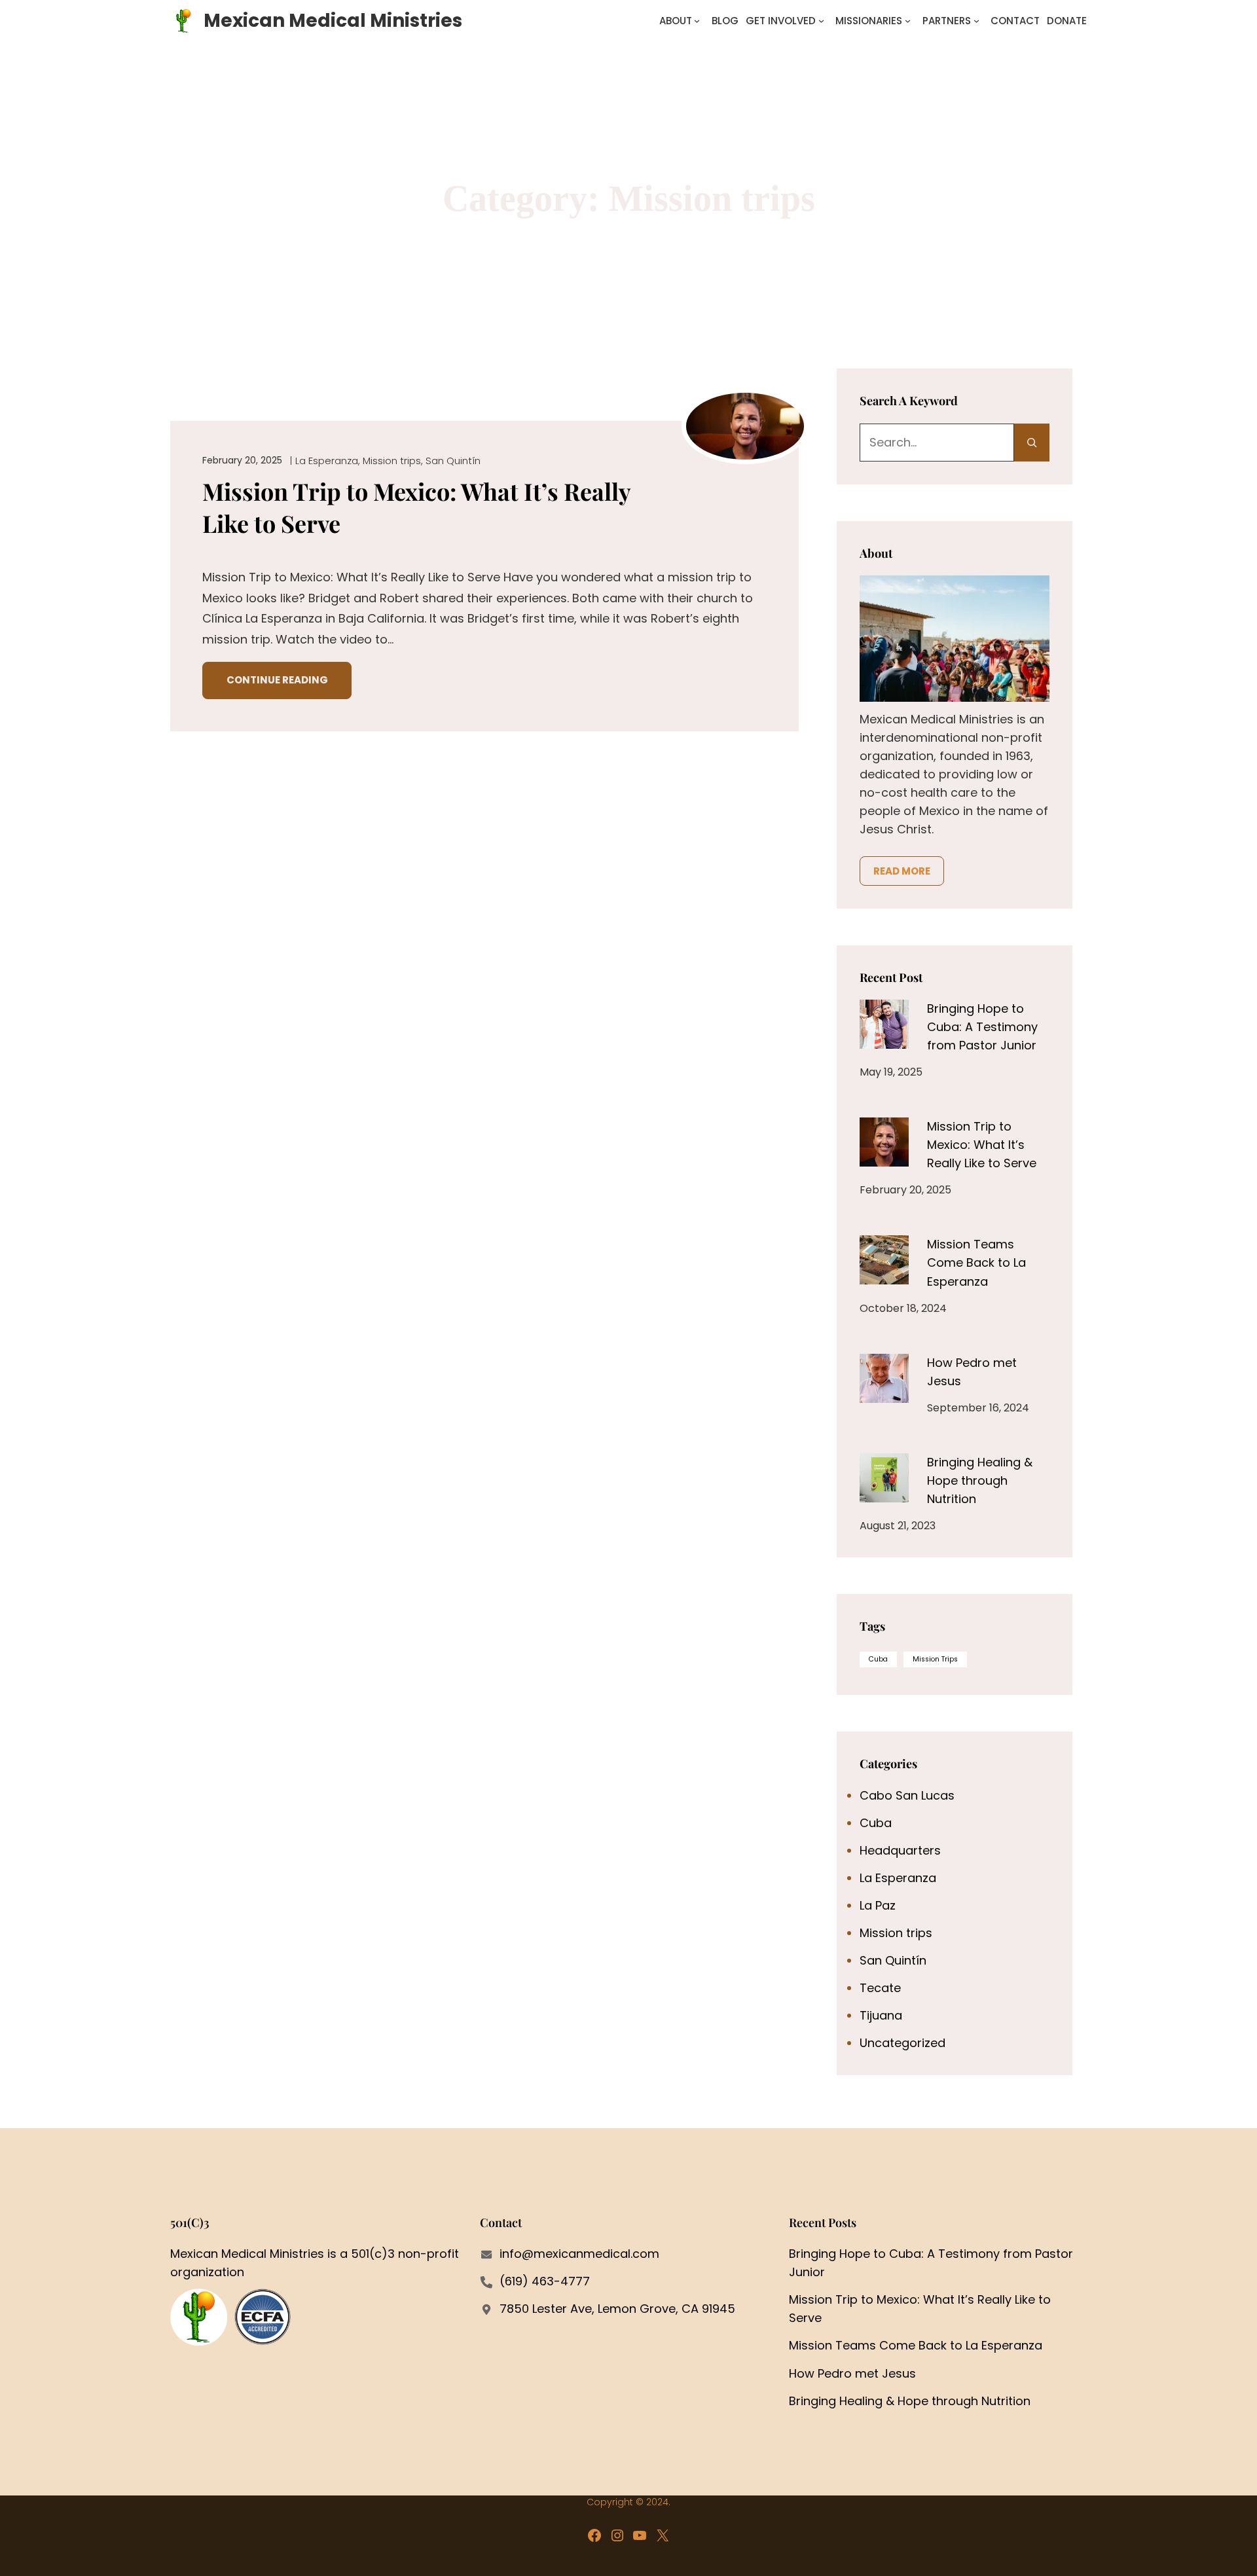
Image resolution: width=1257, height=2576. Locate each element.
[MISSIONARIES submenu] (908, 21)
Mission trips (392, 461)
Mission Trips (935, 1659)
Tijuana (881, 2015)
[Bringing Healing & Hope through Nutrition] (884, 1478)
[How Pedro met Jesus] (884, 1378)
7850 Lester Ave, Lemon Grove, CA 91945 (617, 2309)
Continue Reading (277, 680)
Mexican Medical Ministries (333, 21)
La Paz (878, 1905)
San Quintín (453, 461)
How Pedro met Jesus (852, 2373)
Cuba (878, 1659)
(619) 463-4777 (545, 2281)
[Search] (1032, 443)
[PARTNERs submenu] (976, 21)
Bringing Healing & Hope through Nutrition (980, 1480)
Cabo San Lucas (907, 1795)
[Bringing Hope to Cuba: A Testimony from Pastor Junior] (884, 1024)
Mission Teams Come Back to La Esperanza (976, 1262)
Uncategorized (902, 2043)
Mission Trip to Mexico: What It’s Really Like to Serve (416, 507)
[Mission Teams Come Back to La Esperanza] (884, 1260)
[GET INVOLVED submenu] (821, 21)
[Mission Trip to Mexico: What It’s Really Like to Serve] (884, 1142)
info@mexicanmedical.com (579, 2254)
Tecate (880, 1988)
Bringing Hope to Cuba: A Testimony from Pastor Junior (982, 1027)
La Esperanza (327, 461)
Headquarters (900, 1850)
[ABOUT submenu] (697, 21)
